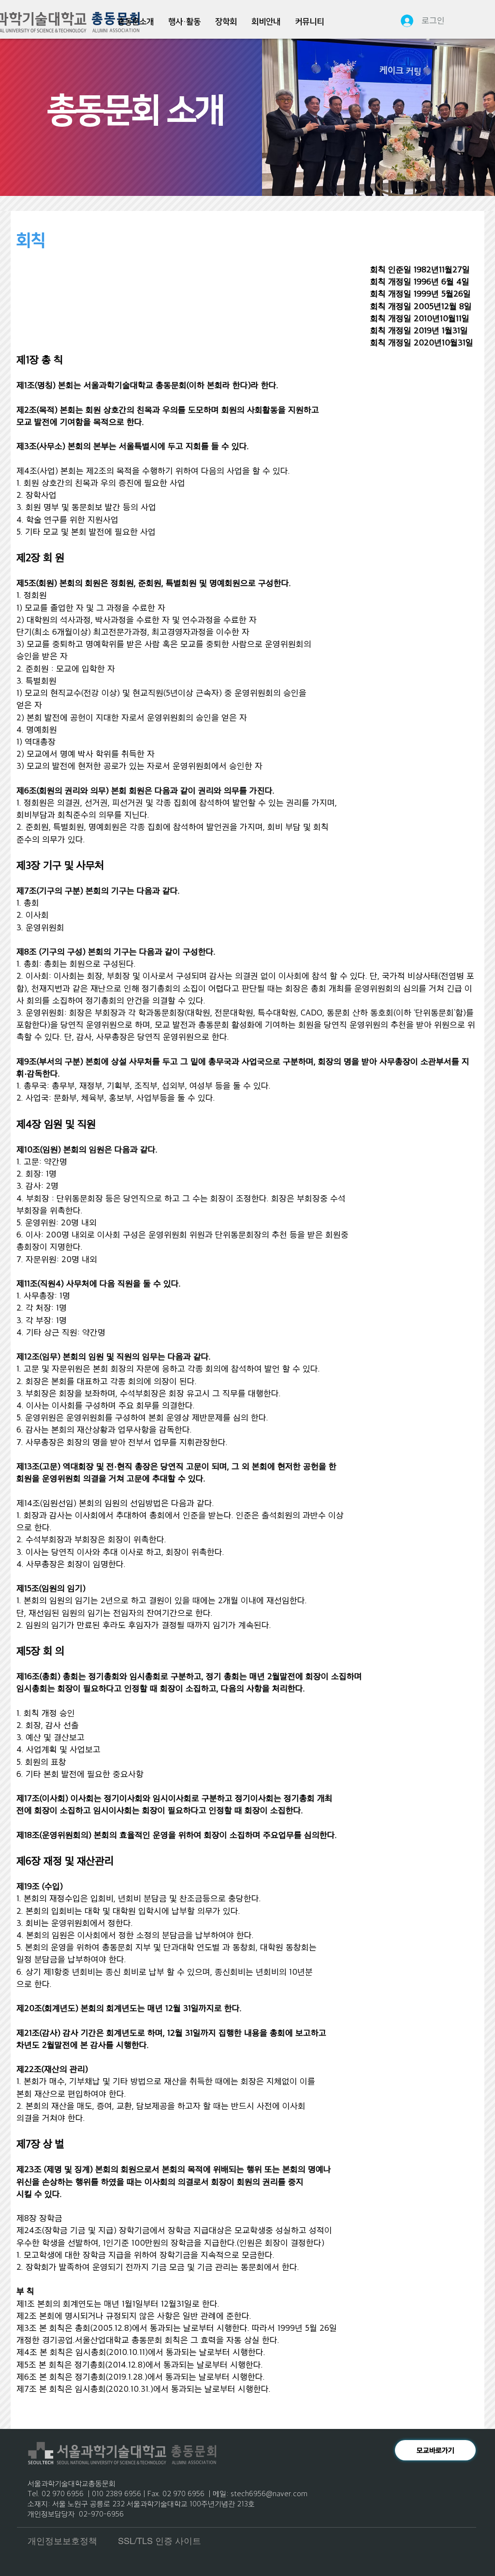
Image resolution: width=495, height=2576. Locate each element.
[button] (136, 22)
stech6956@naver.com (269, 2493)
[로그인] (403, 21)
